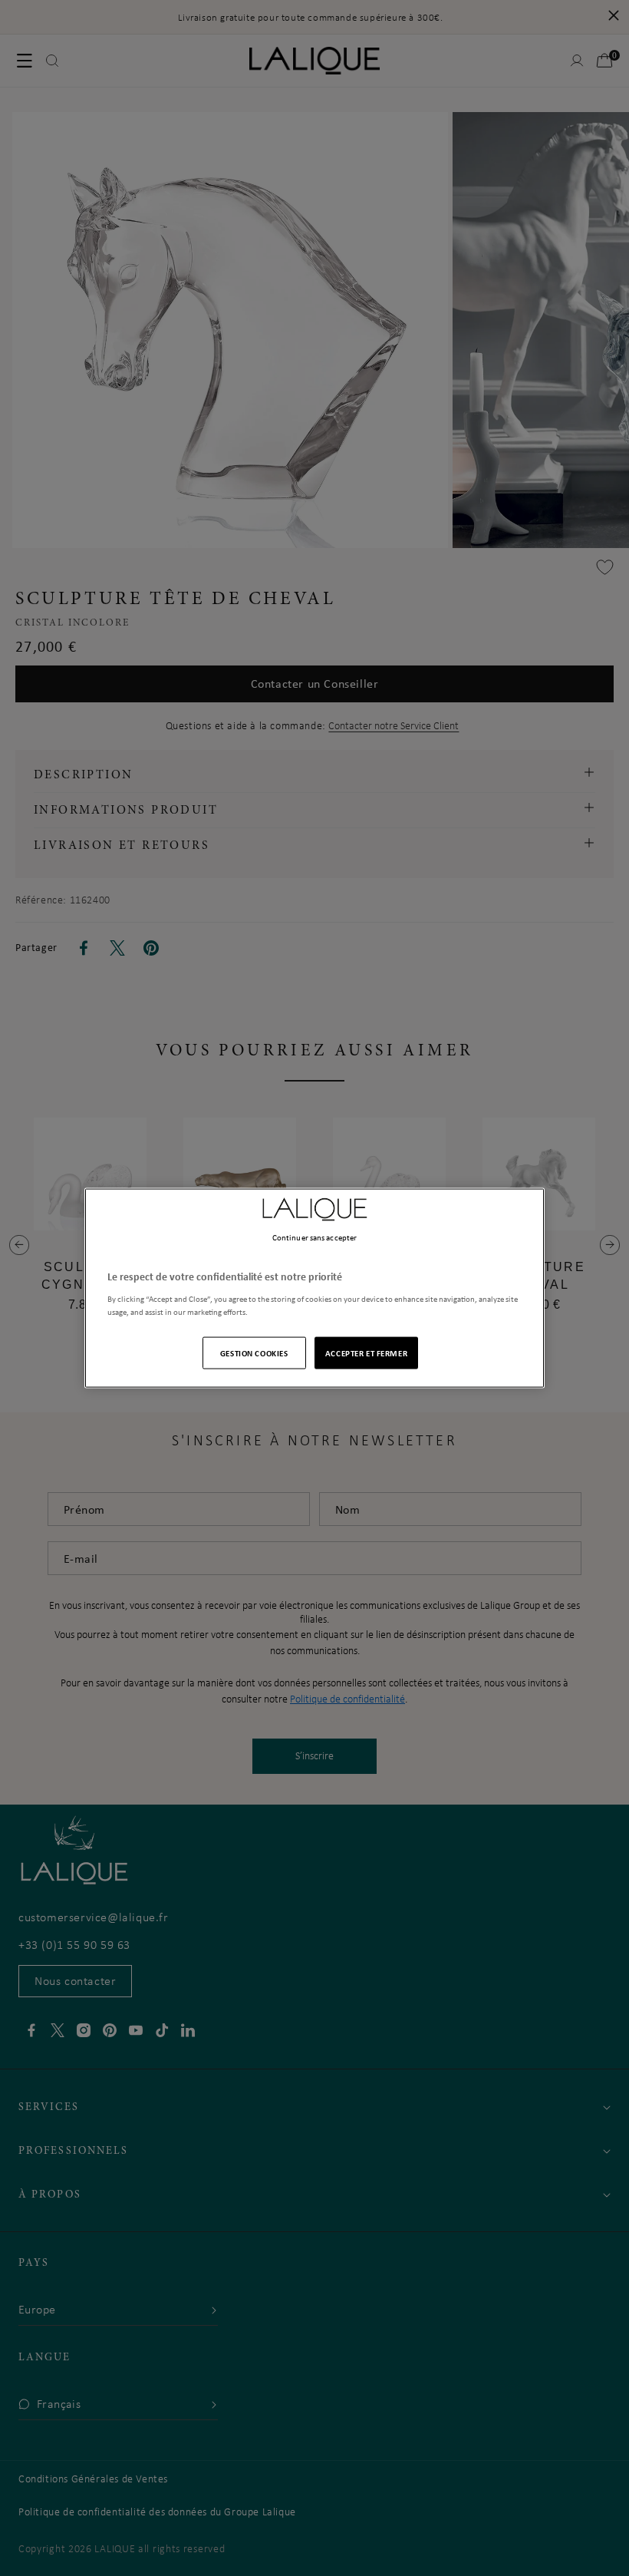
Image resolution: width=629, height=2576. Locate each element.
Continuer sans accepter (314, 1237)
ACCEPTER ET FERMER (366, 1352)
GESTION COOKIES (254, 1352)
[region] (314, 1288)
